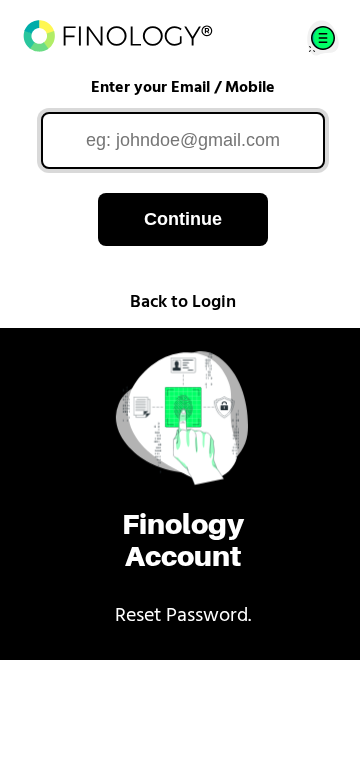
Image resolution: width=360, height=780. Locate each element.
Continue (183, 219)
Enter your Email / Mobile (183, 88)
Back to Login (183, 303)
